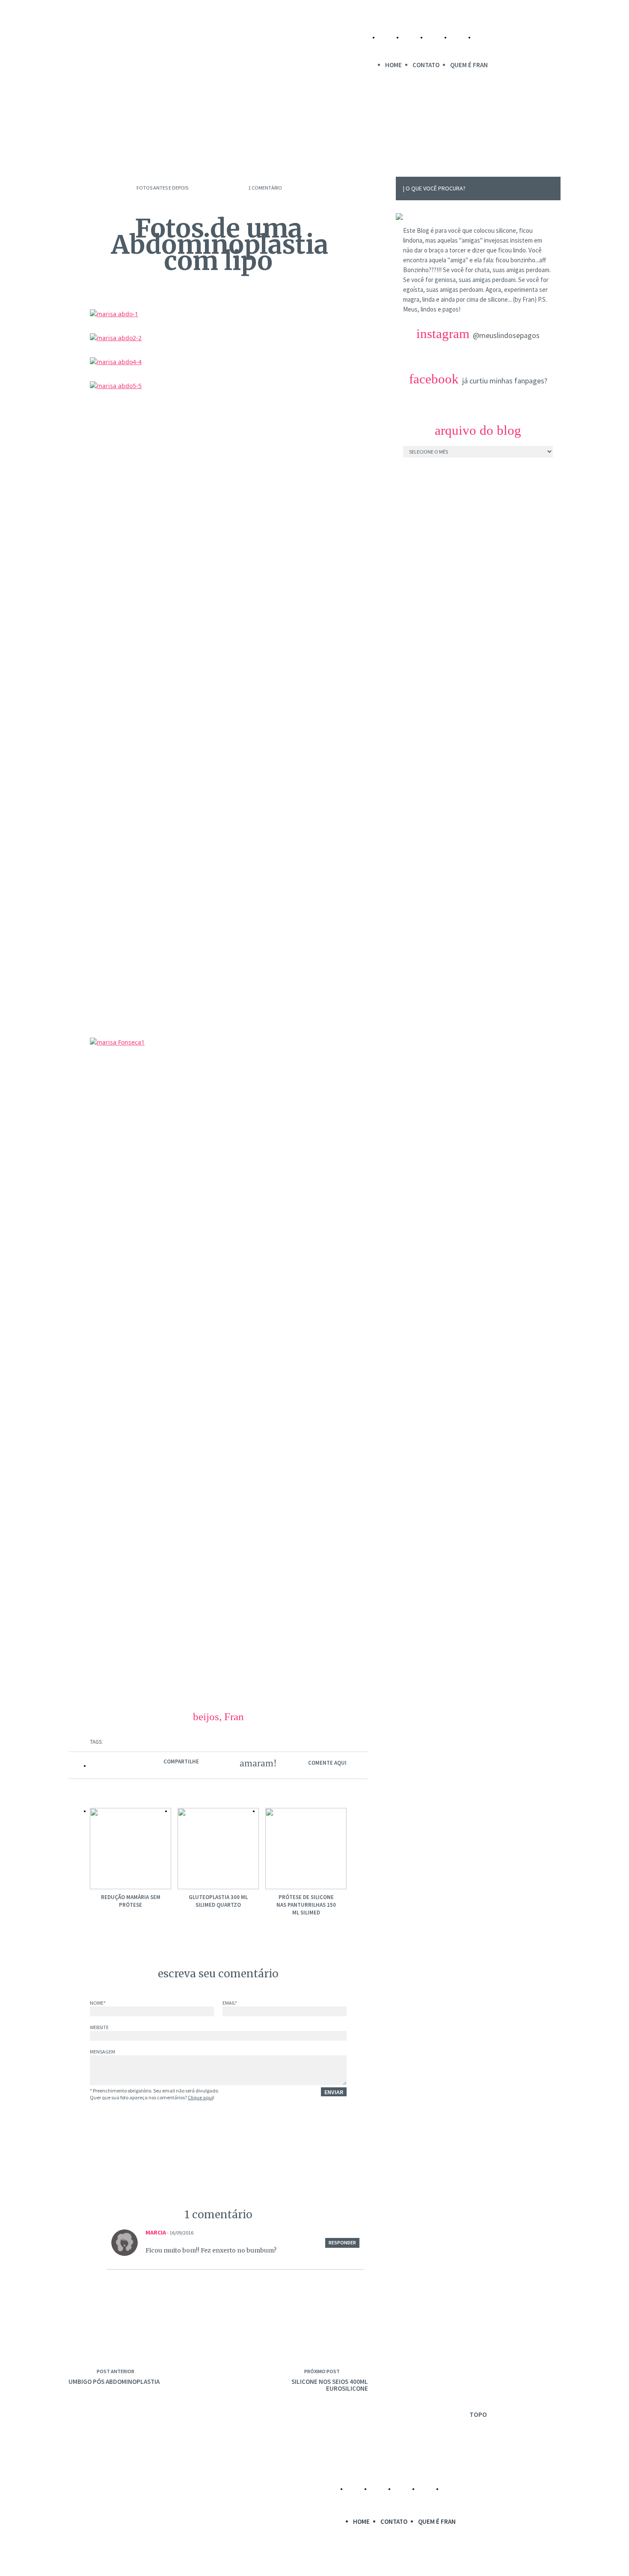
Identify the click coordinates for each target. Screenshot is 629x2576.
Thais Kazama (283, 2565)
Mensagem (102, 2052)
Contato (426, 65)
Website (99, 2028)
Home (393, 65)
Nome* (98, 2003)
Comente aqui (327, 1763)
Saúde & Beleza (459, 138)
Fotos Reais (297, 138)
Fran (234, 1717)
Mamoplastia (116, 138)
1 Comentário (265, 188)
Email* (230, 2003)
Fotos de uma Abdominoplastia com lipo (220, 245)
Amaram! (253, 1763)
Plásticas (175, 138)
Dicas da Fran (234, 138)
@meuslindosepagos (506, 335)
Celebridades (527, 138)
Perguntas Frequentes (375, 138)
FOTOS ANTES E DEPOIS (162, 188)
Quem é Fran (469, 65)
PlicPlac (372, 2565)
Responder (342, 2242)
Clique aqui (200, 2097)
